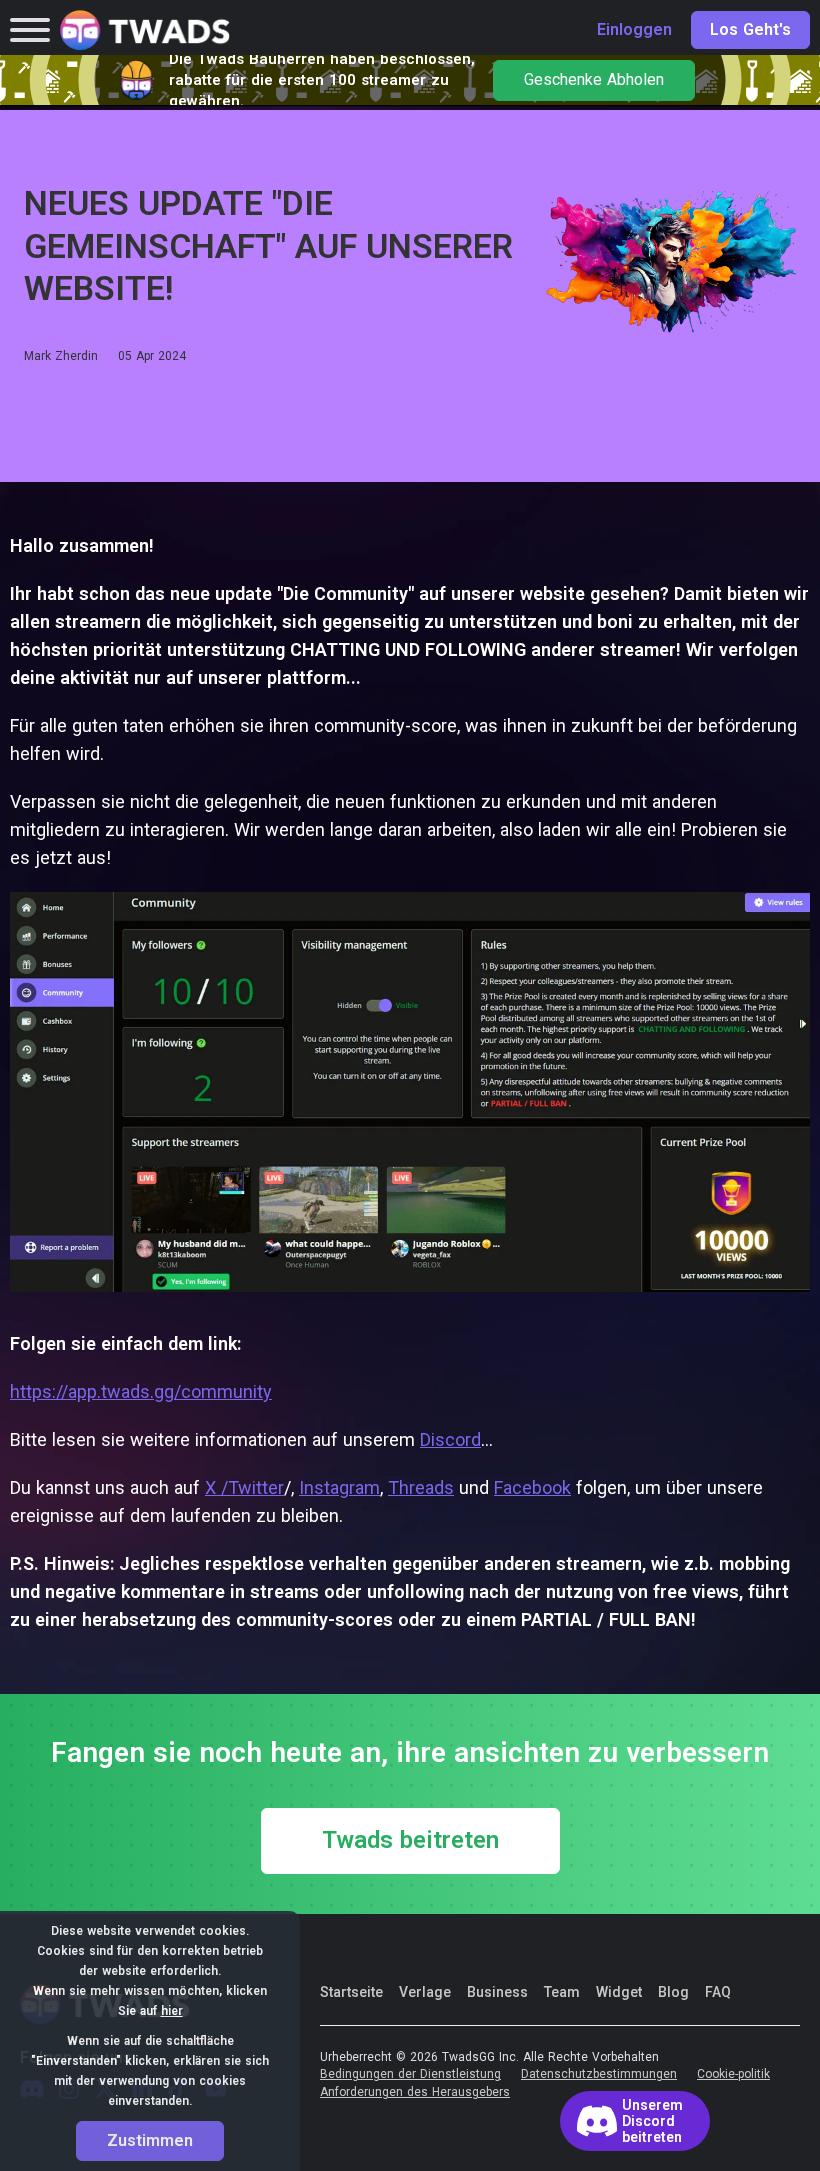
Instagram (339, 1487)
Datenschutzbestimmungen (599, 2074)
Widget (619, 1992)
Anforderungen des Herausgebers (415, 2092)
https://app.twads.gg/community (141, 1391)
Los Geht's (750, 30)
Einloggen (634, 30)
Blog (673, 1992)
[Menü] (30, 30)
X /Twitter (244, 1487)
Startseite (351, 1992)
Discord (450, 1439)
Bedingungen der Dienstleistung (410, 2074)
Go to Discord (635, 2121)
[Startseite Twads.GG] (145, 30)
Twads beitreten (410, 1841)
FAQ (718, 1992)
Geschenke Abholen (594, 80)
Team (562, 1992)
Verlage (425, 1992)
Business (497, 1992)
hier (172, 2011)
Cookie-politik (733, 2074)
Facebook (532, 1487)
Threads (421, 1487)
